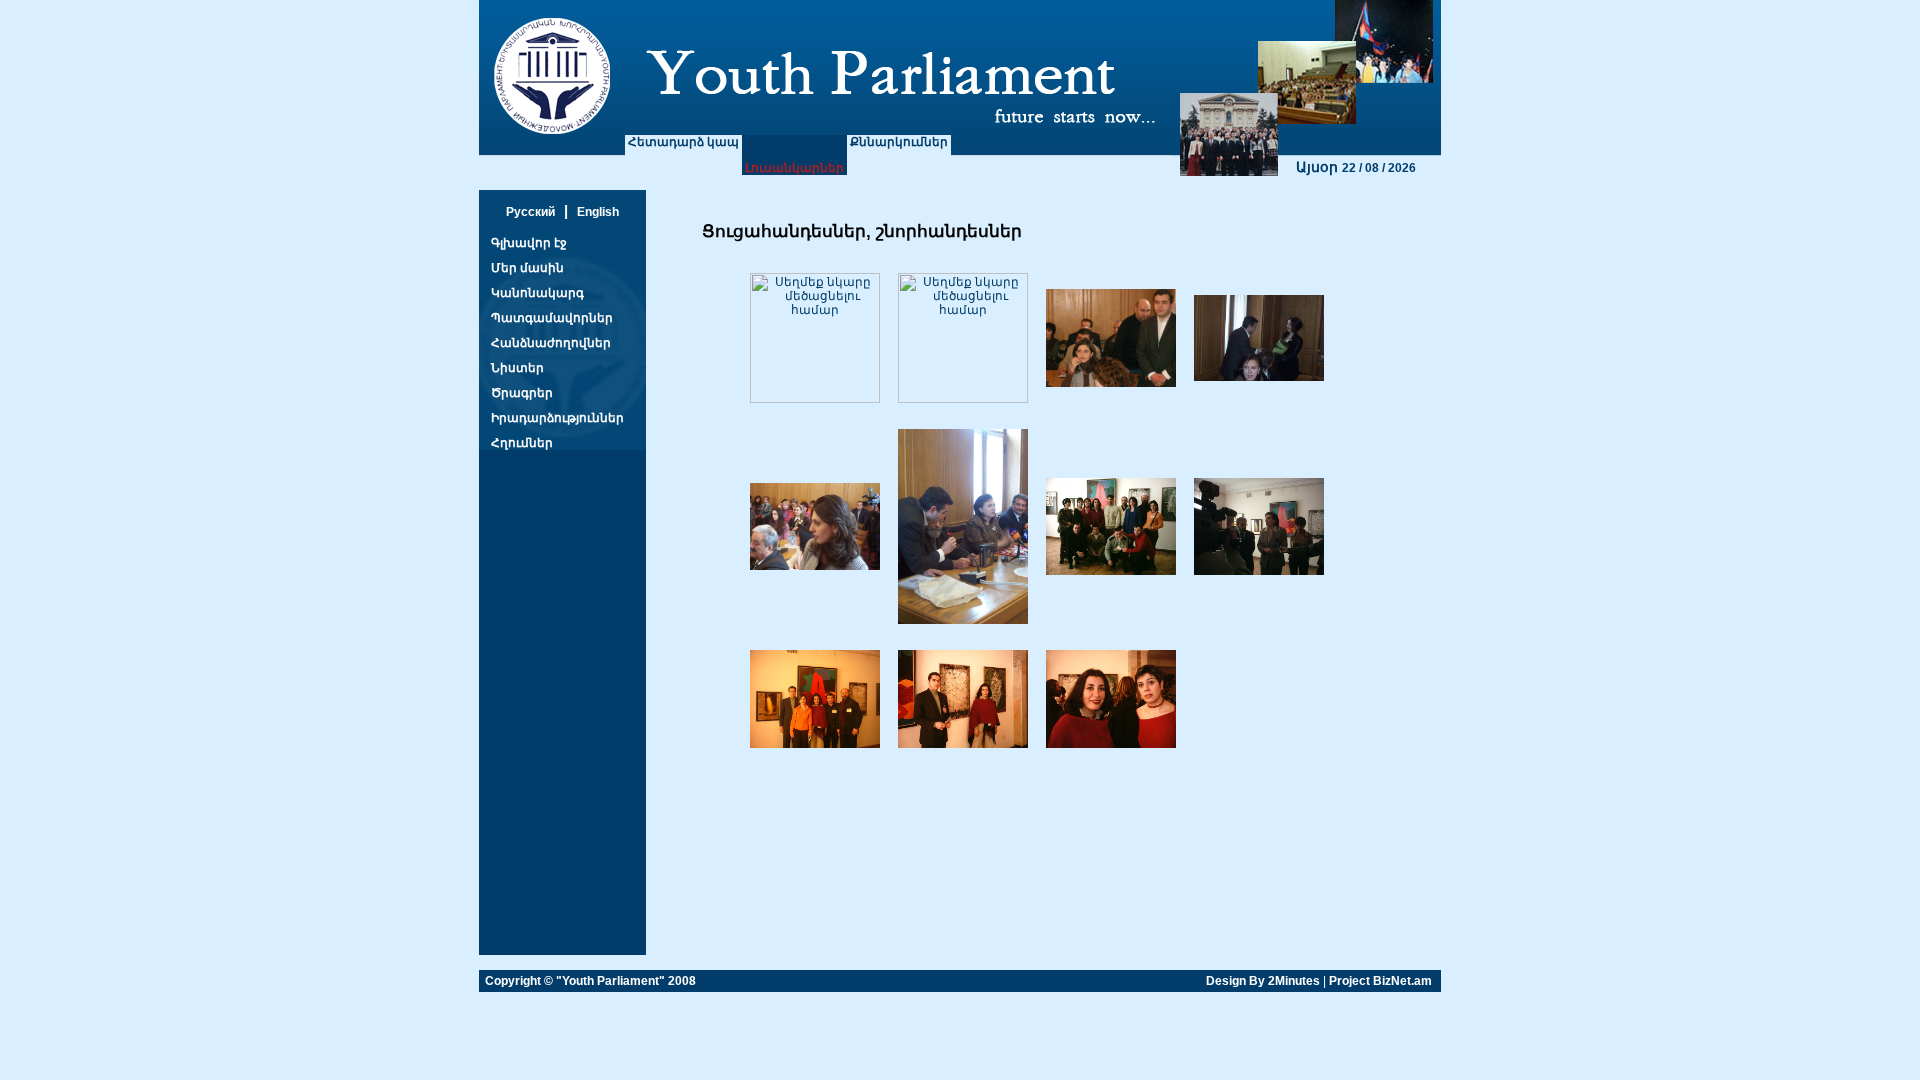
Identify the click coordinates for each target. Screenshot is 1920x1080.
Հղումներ (522, 443)
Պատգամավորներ (552, 318)
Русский (530, 212)
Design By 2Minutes (1263, 981)
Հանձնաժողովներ (551, 343)
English (598, 212)
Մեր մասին (527, 268)
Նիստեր (517, 368)
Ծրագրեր (522, 393)
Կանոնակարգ (537, 293)
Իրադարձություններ (557, 418)
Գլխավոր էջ (529, 243)
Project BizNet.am (1380, 981)
